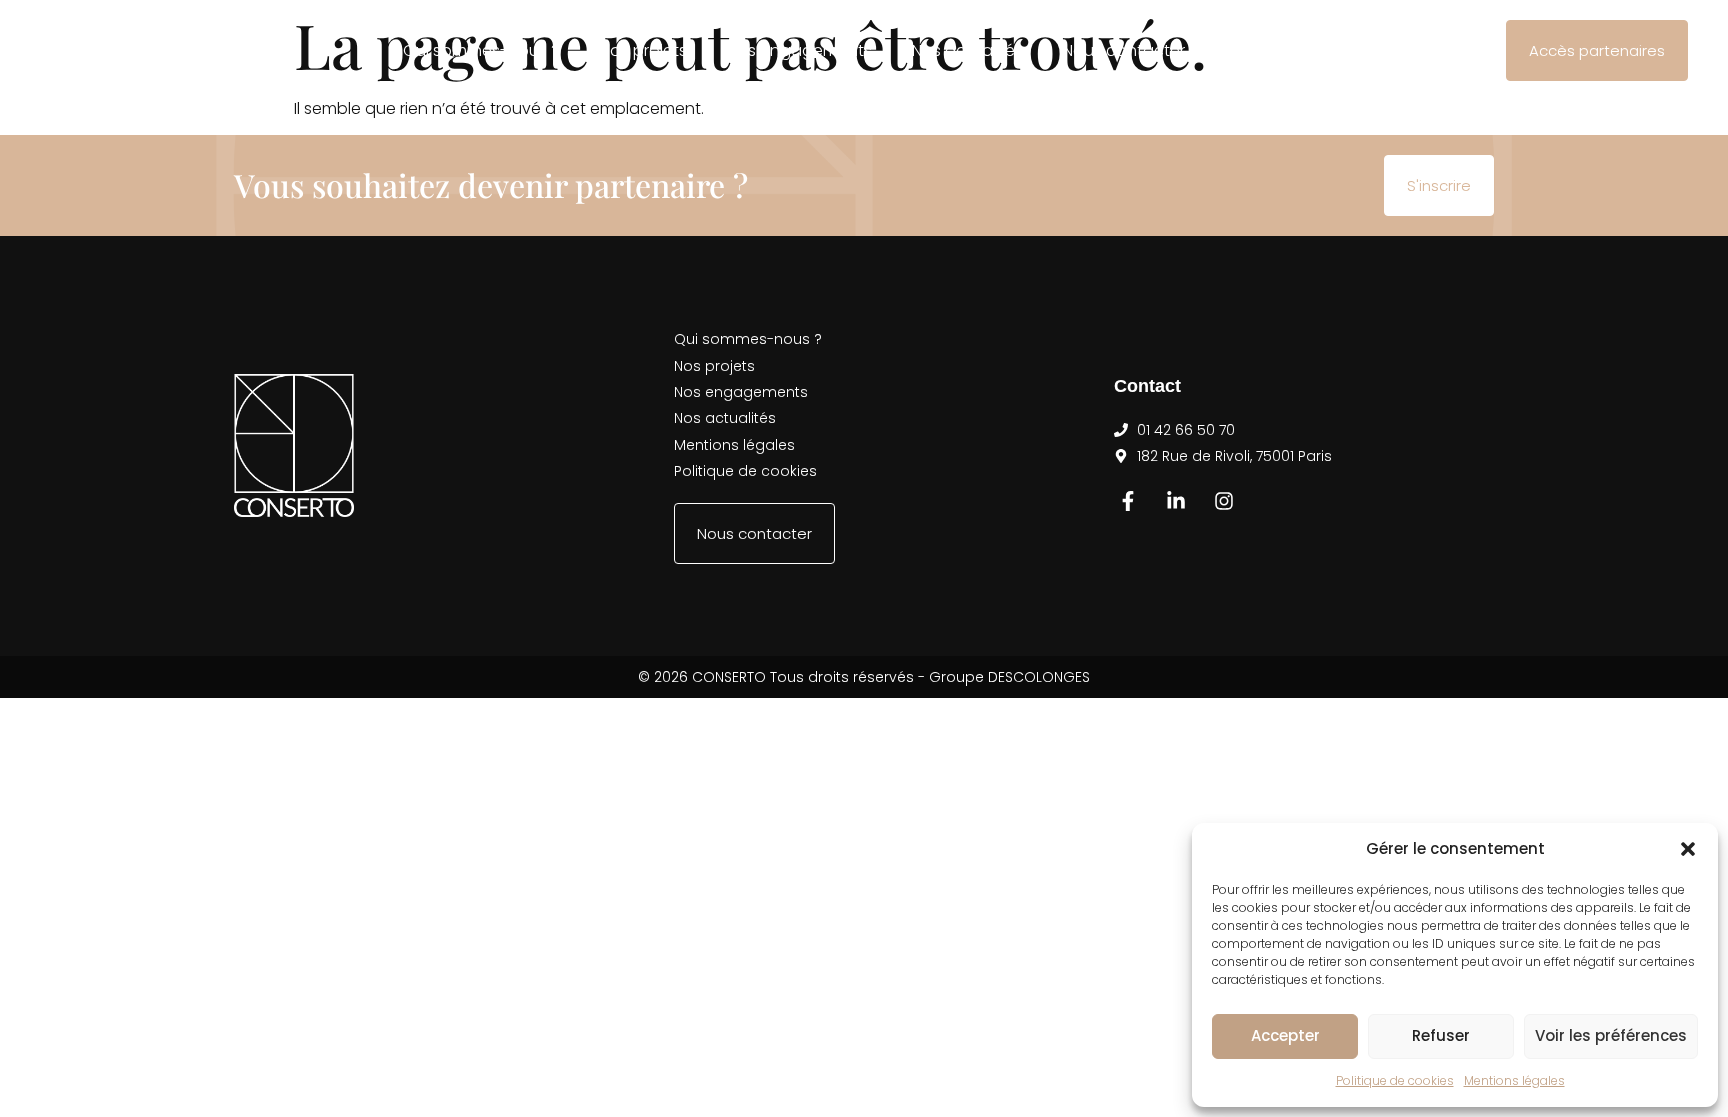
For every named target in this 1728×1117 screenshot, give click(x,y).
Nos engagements (799, 50)
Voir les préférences (1611, 1035)
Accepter (1285, 1035)
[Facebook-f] (1128, 501)
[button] (1688, 849)
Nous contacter (1124, 50)
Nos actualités (967, 50)
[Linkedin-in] (1176, 501)
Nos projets (643, 50)
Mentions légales (1514, 1080)
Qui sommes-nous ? (481, 50)
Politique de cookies (1395, 1080)
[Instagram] (1224, 501)
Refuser (1441, 1035)
